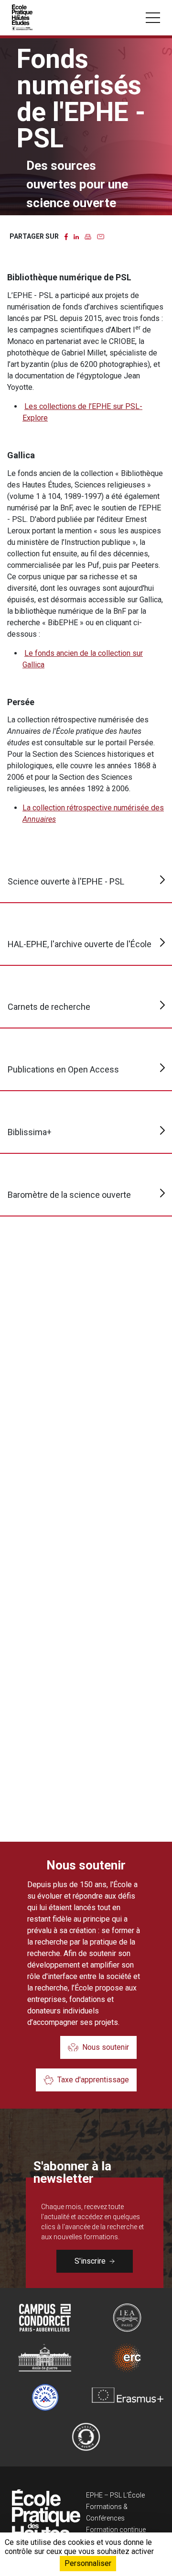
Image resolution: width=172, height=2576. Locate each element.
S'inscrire (90, 2261)
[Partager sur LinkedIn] (76, 236)
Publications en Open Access (63, 1069)
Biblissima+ (30, 1132)
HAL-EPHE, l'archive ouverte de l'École (80, 944)
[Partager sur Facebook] (66, 236)
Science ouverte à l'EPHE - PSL (66, 881)
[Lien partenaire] (45, 2318)
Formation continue (116, 2530)
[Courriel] (101, 236)
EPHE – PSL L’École (115, 2495)
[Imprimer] (88, 236)
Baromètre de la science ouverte (69, 1195)
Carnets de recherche (49, 1007)
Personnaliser (88, 2563)
